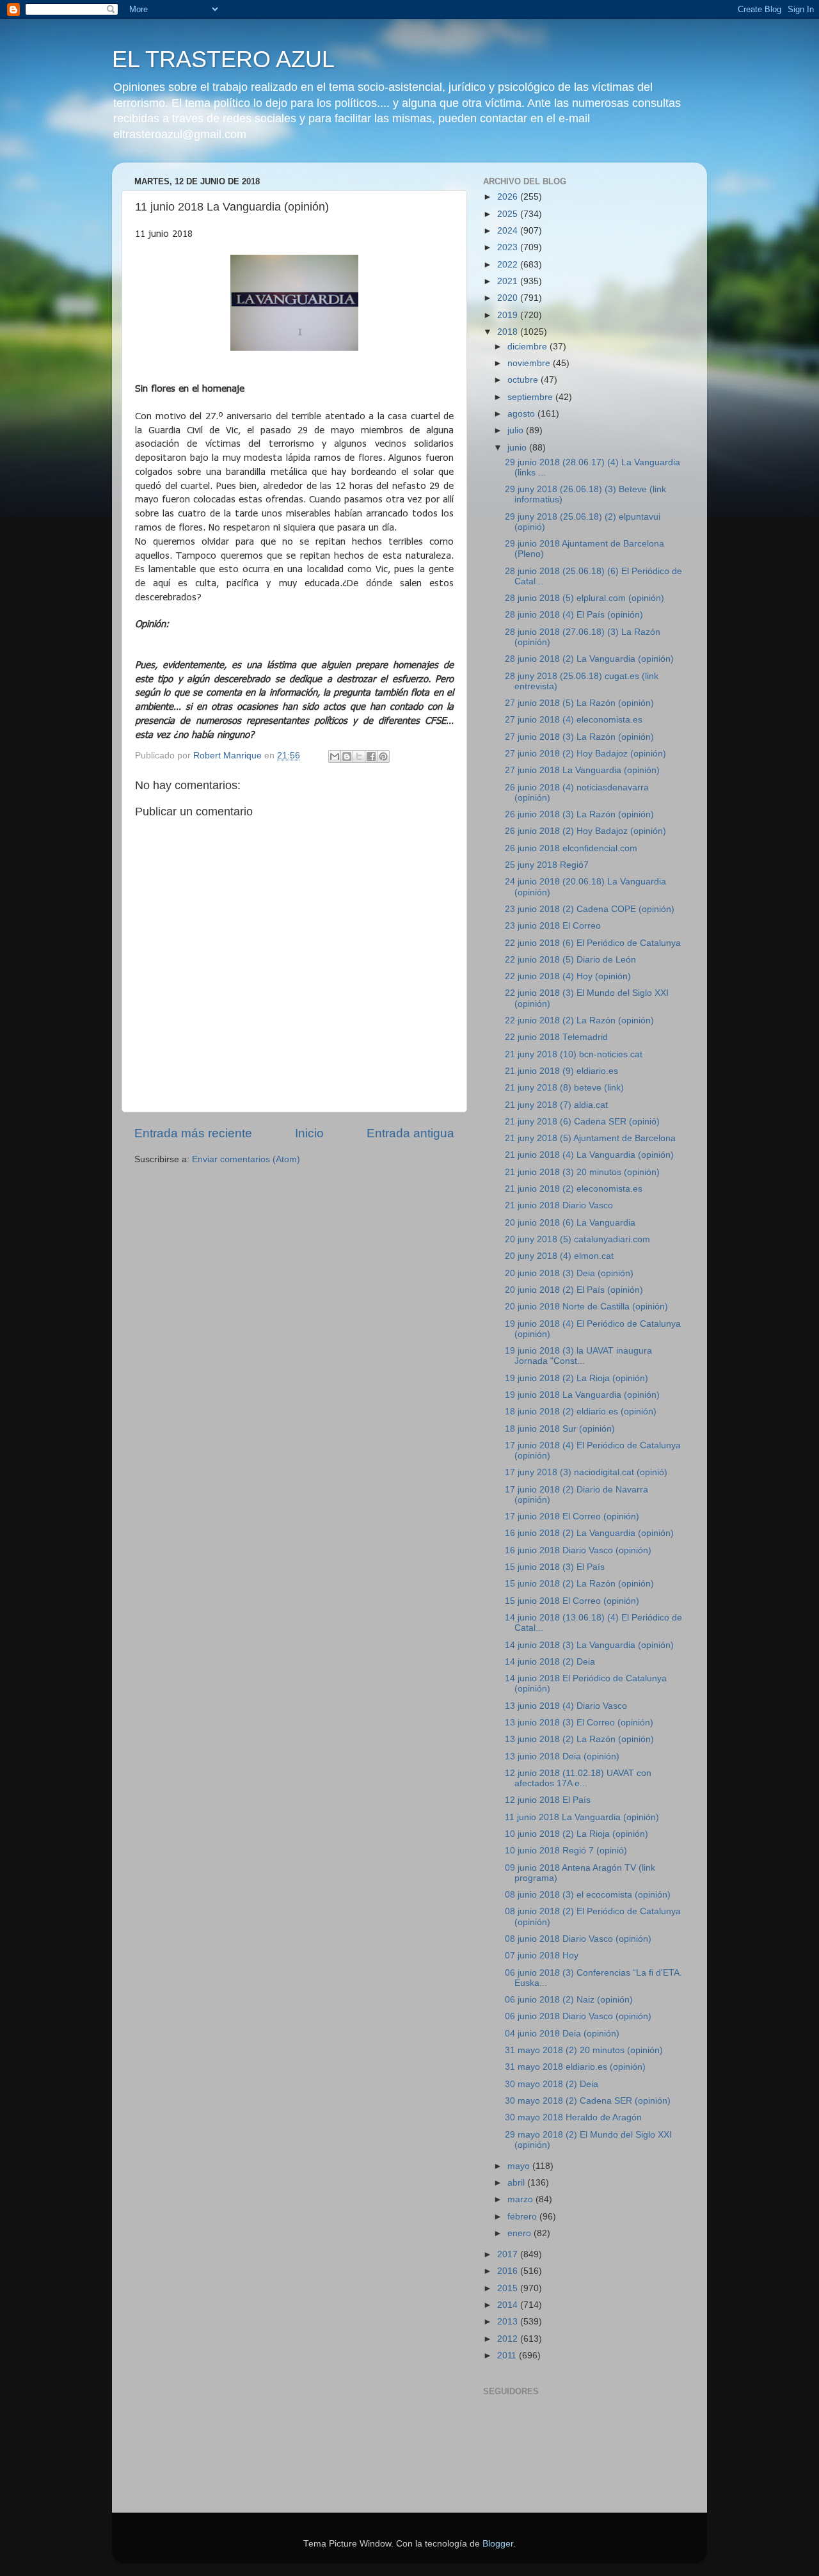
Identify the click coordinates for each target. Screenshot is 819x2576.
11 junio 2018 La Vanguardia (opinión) (582, 1817)
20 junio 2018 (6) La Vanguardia (570, 1223)
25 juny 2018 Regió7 (547, 865)
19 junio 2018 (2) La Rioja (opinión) (576, 1378)
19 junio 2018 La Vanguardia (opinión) (582, 1395)
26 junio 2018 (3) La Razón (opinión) (579, 814)
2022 (509, 265)
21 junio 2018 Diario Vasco (559, 1205)
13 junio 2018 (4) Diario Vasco (566, 1706)
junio (518, 448)
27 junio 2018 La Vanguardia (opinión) (582, 770)
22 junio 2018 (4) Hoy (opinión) (568, 976)
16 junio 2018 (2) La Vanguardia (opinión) (589, 1533)
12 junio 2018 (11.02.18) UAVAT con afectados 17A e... (578, 1778)
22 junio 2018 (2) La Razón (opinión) (579, 1020)
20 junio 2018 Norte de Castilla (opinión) (586, 1307)
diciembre (529, 347)
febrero (523, 2217)
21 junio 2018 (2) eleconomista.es (574, 1189)
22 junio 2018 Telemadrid (556, 1037)
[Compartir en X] (359, 756)
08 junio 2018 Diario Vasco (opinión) (578, 1939)
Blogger (498, 2544)
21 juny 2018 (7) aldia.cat (556, 1105)
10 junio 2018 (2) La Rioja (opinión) (576, 1834)
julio (517, 430)
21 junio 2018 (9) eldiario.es (561, 1071)
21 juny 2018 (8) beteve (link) (564, 1088)
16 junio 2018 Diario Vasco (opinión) (578, 1550)
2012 (509, 2339)
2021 (509, 281)
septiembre (531, 397)
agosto (522, 414)
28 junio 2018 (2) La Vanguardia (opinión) (589, 659)
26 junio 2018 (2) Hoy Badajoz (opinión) (585, 831)
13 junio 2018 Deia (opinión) (562, 1756)
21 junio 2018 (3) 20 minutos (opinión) (582, 1172)
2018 (509, 332)
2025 (509, 214)
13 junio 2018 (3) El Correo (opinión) (579, 1723)
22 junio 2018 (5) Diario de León (570, 960)
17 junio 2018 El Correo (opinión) (572, 1516)
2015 (509, 2288)
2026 (509, 197)
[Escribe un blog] (347, 756)
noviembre (530, 363)
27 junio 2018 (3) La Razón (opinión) (579, 737)
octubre (524, 380)
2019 (509, 315)
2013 (509, 2322)
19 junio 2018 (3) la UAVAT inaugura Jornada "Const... (578, 1356)
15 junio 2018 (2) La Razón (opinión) (579, 1584)
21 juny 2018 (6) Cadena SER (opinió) (582, 1122)
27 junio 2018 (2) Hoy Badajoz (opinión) (585, 754)
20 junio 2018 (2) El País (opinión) (574, 1290)
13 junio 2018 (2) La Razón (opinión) (579, 1739)
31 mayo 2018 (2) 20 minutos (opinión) (584, 2050)
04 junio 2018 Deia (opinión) (562, 2034)
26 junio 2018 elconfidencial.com (571, 848)
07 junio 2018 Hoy (542, 1956)
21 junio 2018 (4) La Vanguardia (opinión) (589, 1155)
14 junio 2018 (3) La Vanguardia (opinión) (589, 1645)
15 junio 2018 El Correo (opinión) (572, 1601)
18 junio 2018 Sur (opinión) (560, 1429)
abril (517, 2183)
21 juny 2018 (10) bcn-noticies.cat (574, 1054)
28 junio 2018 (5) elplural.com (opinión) (584, 598)
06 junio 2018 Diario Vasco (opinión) (578, 2016)
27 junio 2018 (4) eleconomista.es (574, 720)
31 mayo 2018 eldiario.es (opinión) (575, 2067)
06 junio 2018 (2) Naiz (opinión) (569, 2000)
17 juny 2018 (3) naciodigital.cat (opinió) (586, 1472)
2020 (509, 298)
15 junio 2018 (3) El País (555, 1567)
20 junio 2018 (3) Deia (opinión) (569, 1273)
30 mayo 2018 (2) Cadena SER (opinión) (588, 2101)
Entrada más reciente (193, 1133)
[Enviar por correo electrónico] (335, 756)
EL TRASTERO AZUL (223, 59)
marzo (521, 2199)
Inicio (309, 1133)
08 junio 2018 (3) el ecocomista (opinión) (588, 1895)
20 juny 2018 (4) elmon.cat (559, 1256)
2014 (509, 2305)
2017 (509, 2254)
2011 (508, 2356)
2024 (509, 231)
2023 (509, 247)
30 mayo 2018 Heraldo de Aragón (573, 2117)
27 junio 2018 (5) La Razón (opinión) (579, 703)
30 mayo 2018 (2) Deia (552, 2084)
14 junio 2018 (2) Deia (550, 1662)
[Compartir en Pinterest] (383, 756)
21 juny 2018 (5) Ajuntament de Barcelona (590, 1138)
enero (521, 2233)
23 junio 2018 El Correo (553, 926)
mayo (520, 2166)
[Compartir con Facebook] (371, 756)
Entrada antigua (410, 1133)
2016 (509, 2271)
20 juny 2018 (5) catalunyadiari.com (577, 1239)
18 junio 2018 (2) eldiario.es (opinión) (581, 1412)
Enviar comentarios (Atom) (246, 1159)
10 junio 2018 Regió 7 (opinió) (566, 1851)
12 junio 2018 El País (548, 1800)
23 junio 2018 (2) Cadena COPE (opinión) (590, 909)
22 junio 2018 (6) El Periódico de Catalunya (593, 943)
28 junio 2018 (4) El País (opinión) (574, 615)
